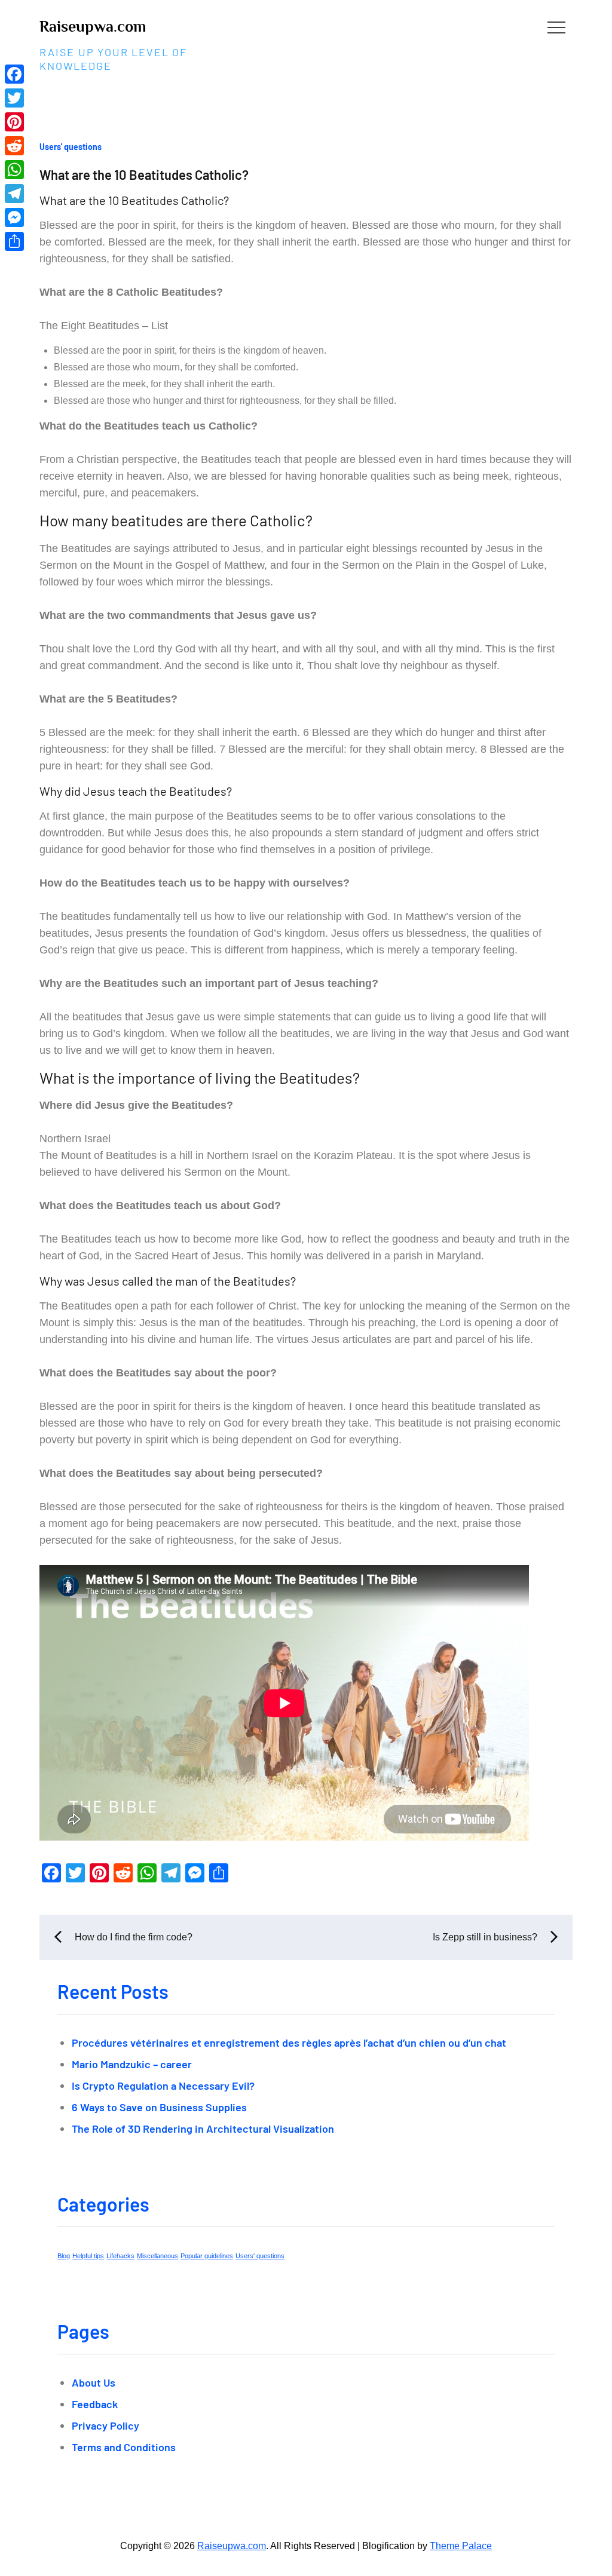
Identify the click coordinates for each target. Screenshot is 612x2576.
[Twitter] (14, 98)
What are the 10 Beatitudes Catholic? (144, 174)
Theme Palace (461, 2546)
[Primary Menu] (556, 27)
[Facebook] (14, 74)
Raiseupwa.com (93, 27)
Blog (64, 2256)
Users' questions (71, 147)
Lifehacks (120, 2256)
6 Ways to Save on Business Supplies (159, 2107)
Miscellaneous (157, 2256)
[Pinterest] (14, 122)
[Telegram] (14, 194)
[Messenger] (14, 217)
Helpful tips (88, 2256)
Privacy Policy (105, 2425)
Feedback (95, 2404)
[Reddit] (14, 146)
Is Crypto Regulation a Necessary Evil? (163, 2086)
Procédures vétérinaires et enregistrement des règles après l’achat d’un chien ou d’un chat (289, 2043)
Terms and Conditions (124, 2447)
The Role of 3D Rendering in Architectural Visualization (203, 2129)
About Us (94, 2382)
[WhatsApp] (14, 170)
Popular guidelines (207, 2256)
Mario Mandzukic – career (132, 2064)
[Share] (14, 241)
